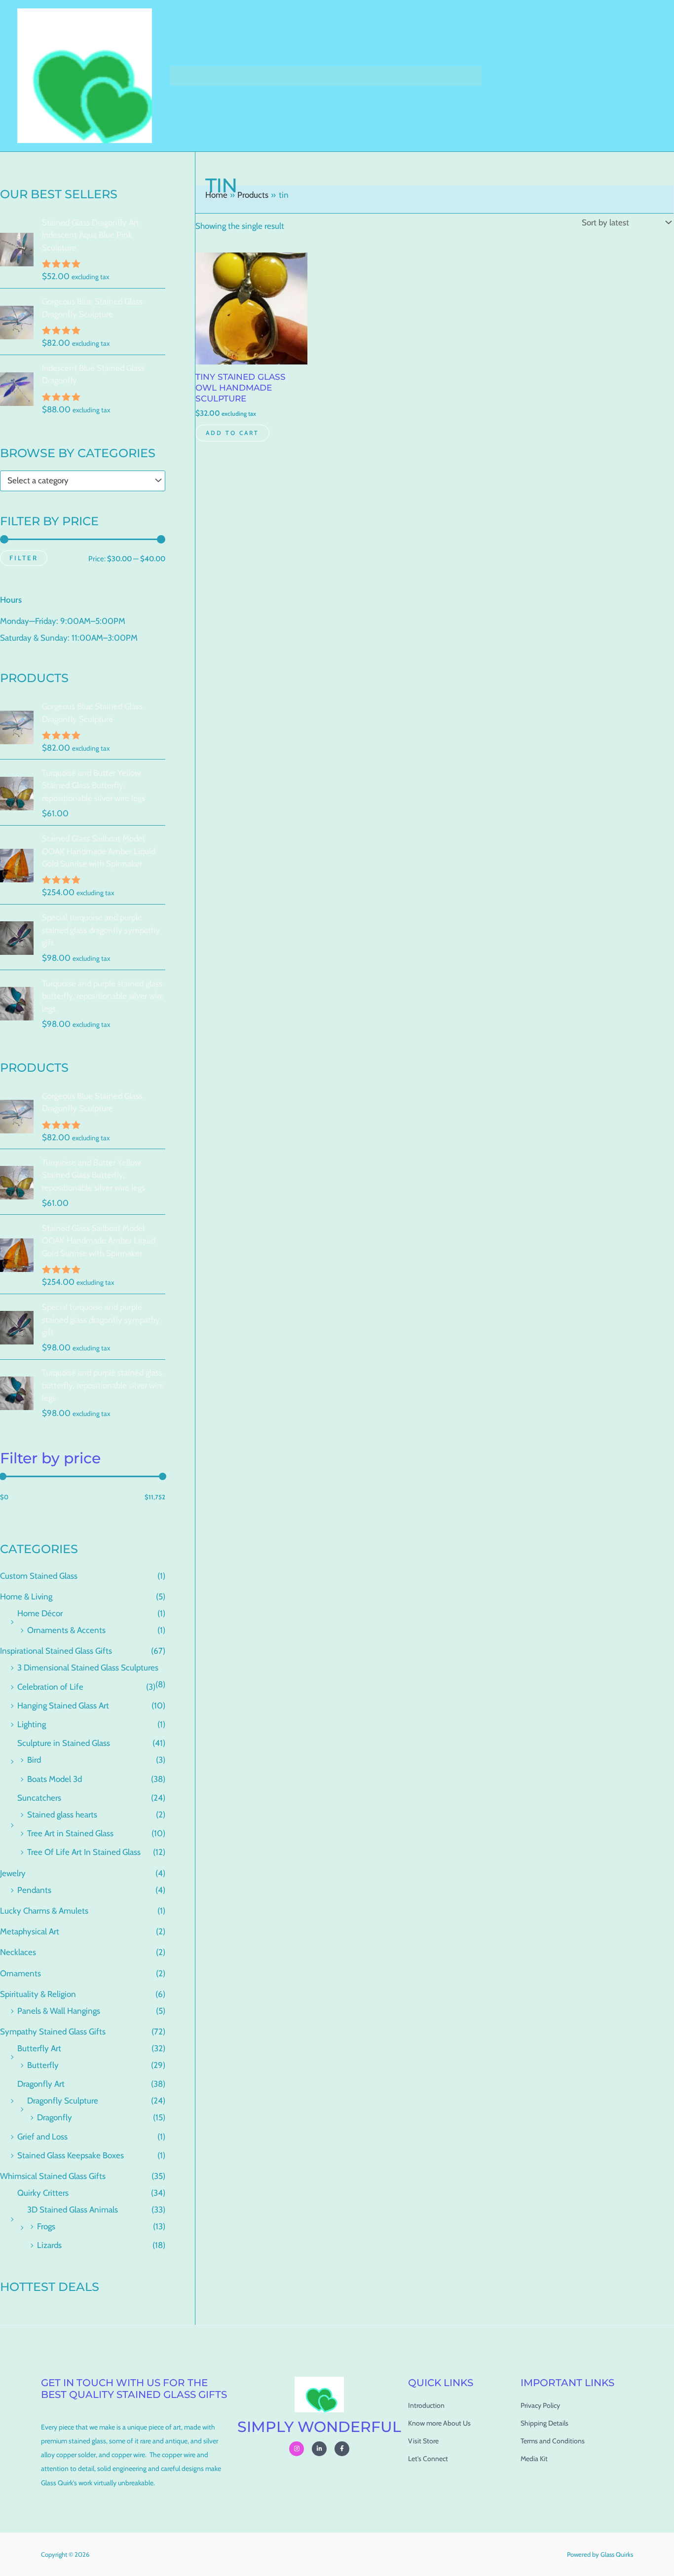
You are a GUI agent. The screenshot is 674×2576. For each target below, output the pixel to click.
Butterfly (43, 2065)
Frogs (46, 2226)
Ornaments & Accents (66, 1630)
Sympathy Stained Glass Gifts (53, 2032)
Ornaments (20, 1973)
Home (187, 76)
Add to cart (232, 433)
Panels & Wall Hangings (59, 2011)
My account (353, 76)
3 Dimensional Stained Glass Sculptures (88, 1668)
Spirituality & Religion (38, 1994)
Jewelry (13, 1873)
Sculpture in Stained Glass (64, 1743)
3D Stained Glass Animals (73, 2210)
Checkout (300, 76)
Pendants (34, 1890)
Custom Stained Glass (39, 1576)
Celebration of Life (50, 1687)
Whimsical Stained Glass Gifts (53, 2176)
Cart (260, 76)
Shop (220, 76)
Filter (24, 558)
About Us (404, 76)
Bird (34, 1760)
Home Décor (40, 1613)
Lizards (49, 2245)
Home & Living (26, 1596)
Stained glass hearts (62, 1814)
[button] (233, 76)
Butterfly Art (39, 2048)
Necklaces (18, 1952)
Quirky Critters (43, 2193)
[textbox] (78, 481)
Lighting (32, 1724)
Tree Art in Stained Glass (70, 1833)
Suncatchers (39, 1798)
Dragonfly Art (41, 2084)
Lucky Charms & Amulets (44, 1911)
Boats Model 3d (55, 1779)
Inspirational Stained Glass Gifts (56, 1651)
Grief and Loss (42, 2137)
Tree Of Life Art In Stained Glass (84, 1852)
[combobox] (83, 481)
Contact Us (454, 76)
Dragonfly (55, 2117)
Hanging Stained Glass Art (63, 1705)
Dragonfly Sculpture (63, 2101)
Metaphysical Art (30, 1931)
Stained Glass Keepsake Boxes (71, 2155)
